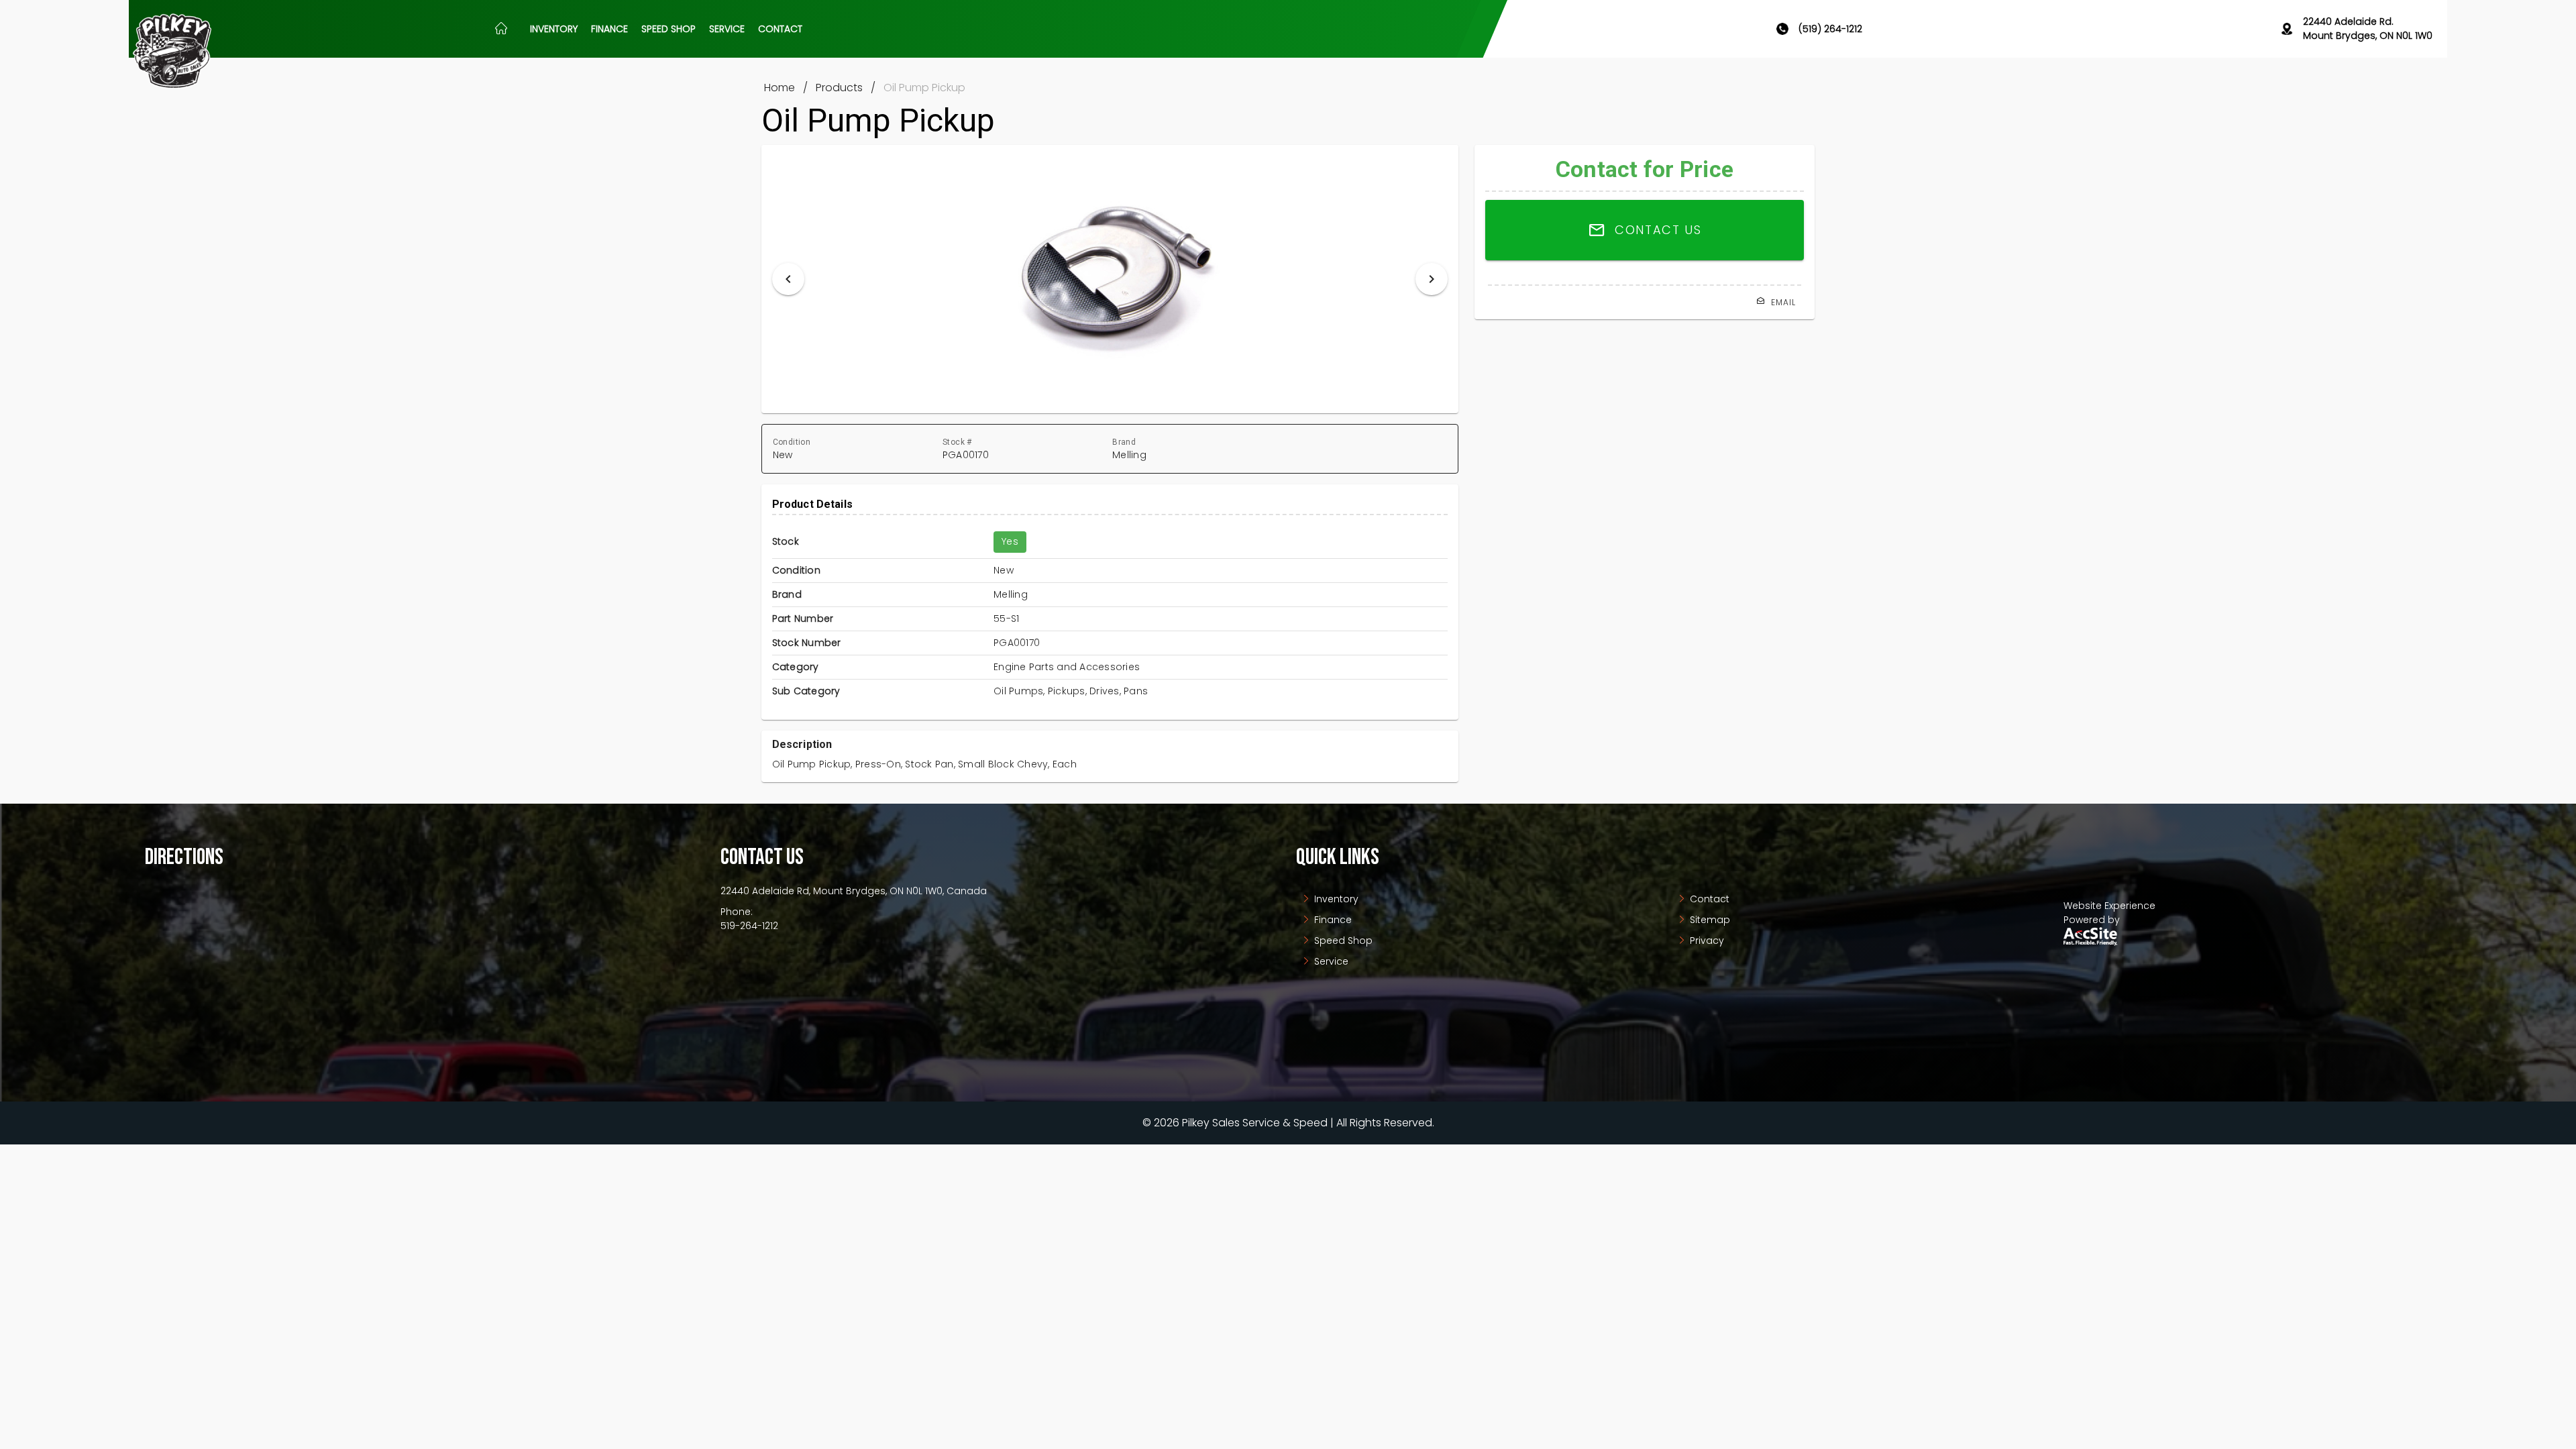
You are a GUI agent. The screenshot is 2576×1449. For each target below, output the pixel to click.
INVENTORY (554, 29)
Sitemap (1709, 920)
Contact (1708, 899)
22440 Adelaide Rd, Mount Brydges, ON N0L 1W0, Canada (854, 891)
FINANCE (609, 29)
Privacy (1706, 941)
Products (839, 88)
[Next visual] (1432, 279)
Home (780, 88)
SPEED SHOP (668, 29)
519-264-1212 (749, 926)
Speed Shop (1342, 941)
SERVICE (727, 29)
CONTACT (780, 29)
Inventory (1335, 899)
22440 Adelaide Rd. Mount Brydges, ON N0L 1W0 (2368, 29)
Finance (1332, 920)
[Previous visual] (788, 279)
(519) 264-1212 (1830, 29)
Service (1330, 961)
